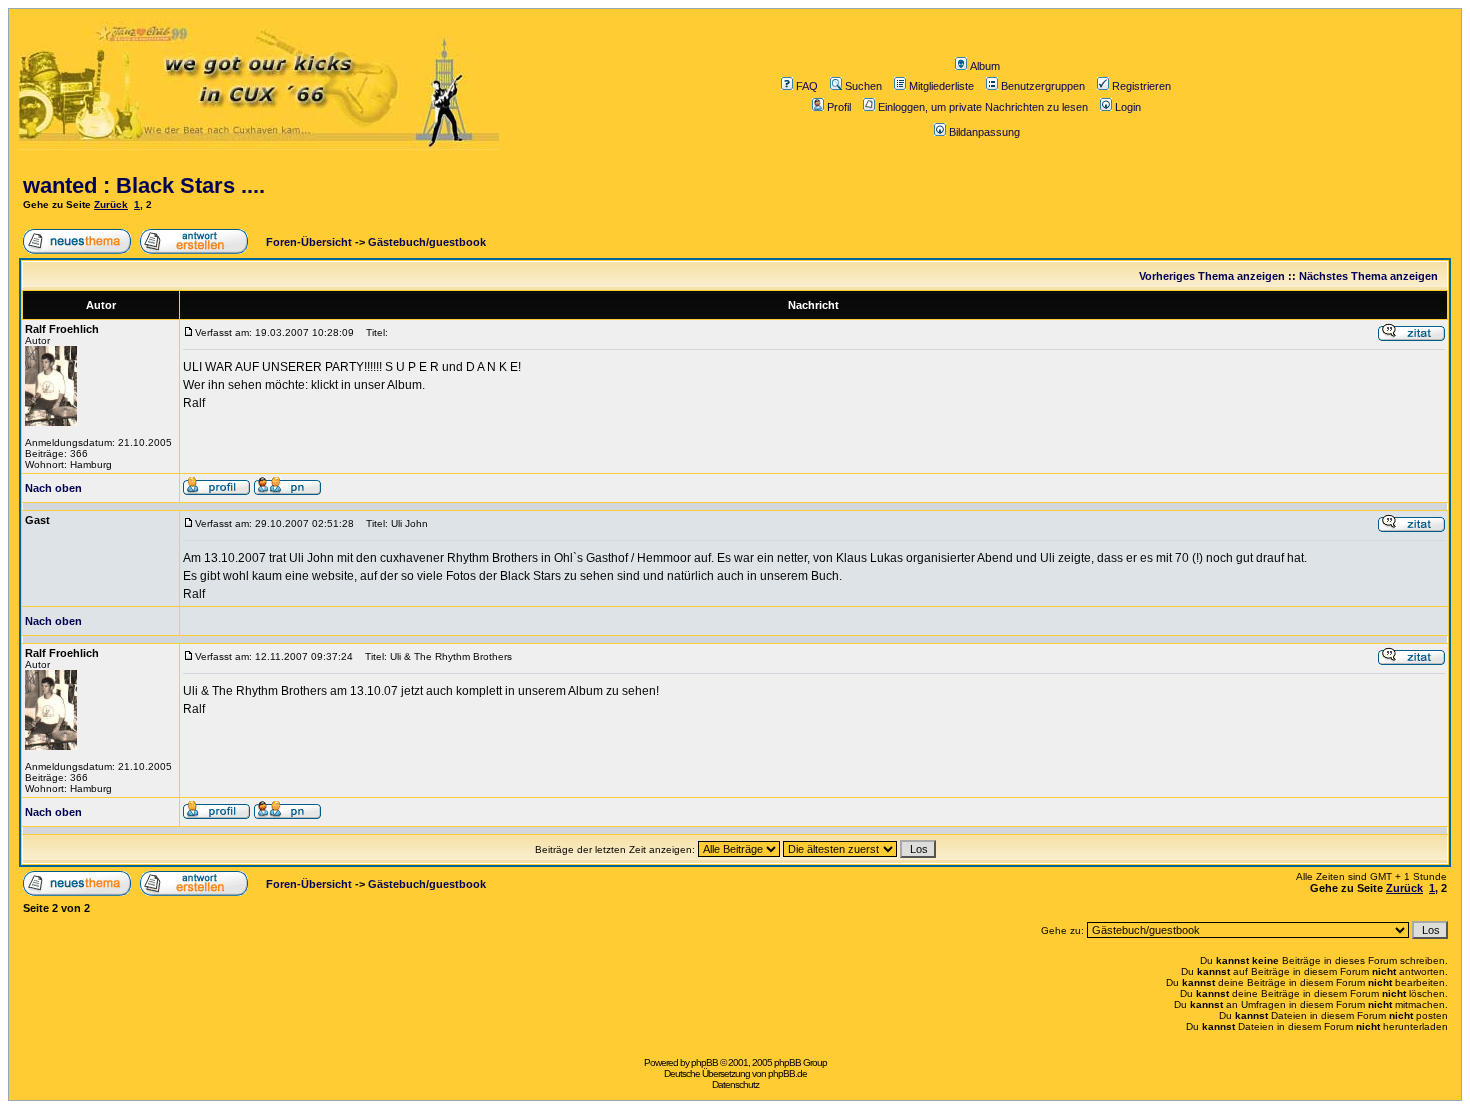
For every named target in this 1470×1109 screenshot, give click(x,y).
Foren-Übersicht (307, 242)
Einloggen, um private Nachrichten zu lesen (983, 107)
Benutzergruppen (1043, 86)
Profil (839, 107)
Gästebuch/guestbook (427, 242)
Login (1128, 107)
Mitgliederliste (941, 86)
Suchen (863, 86)
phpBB (704, 1062)
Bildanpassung (984, 132)
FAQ (807, 86)
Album (985, 66)
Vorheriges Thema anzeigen (1212, 276)
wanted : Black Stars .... (144, 185)
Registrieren (1141, 86)
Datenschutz (735, 1084)
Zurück (111, 204)
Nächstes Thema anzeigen (1368, 276)
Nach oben (53, 488)
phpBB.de (787, 1073)
